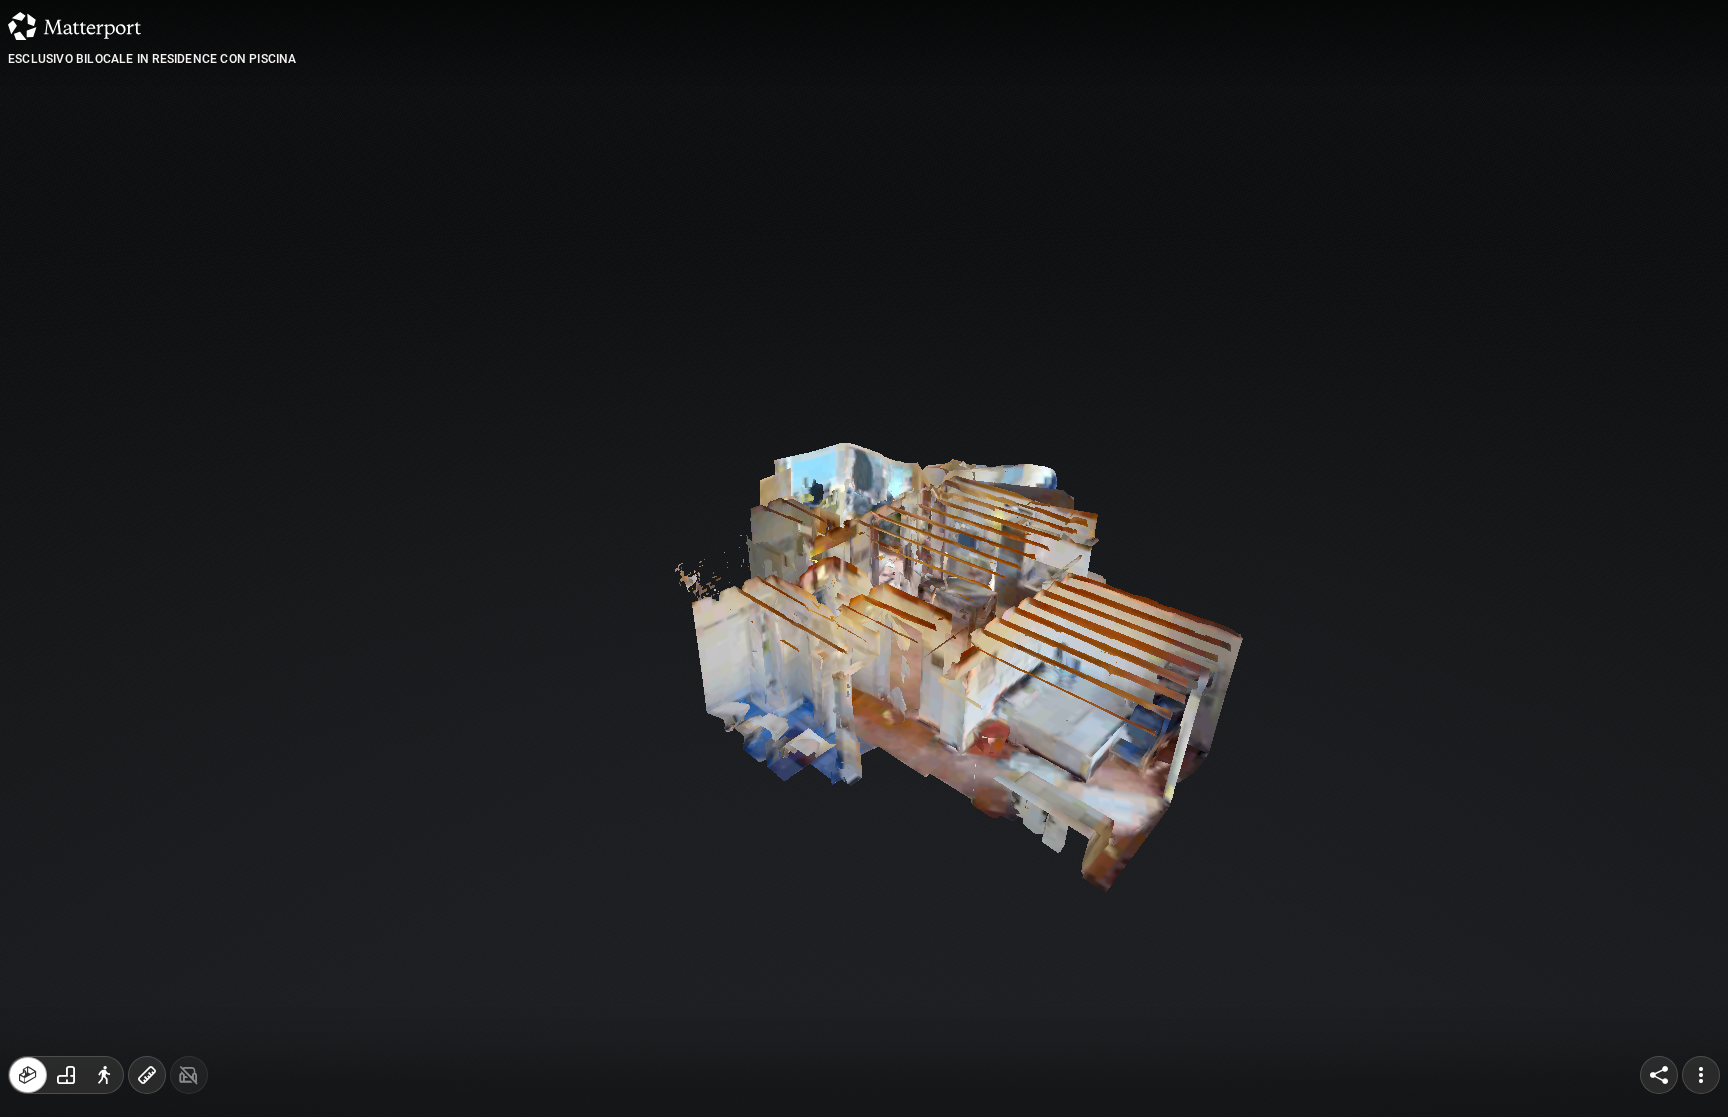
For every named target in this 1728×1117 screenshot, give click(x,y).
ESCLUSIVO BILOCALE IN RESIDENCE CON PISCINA (152, 59)
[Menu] (1701, 1075)
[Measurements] (147, 1075)
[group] (66, 1075)
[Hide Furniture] (189, 1075)
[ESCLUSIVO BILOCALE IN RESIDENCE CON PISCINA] (864, 558)
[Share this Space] (1659, 1075)
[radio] (28, 1075)
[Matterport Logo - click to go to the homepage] (74, 26)
